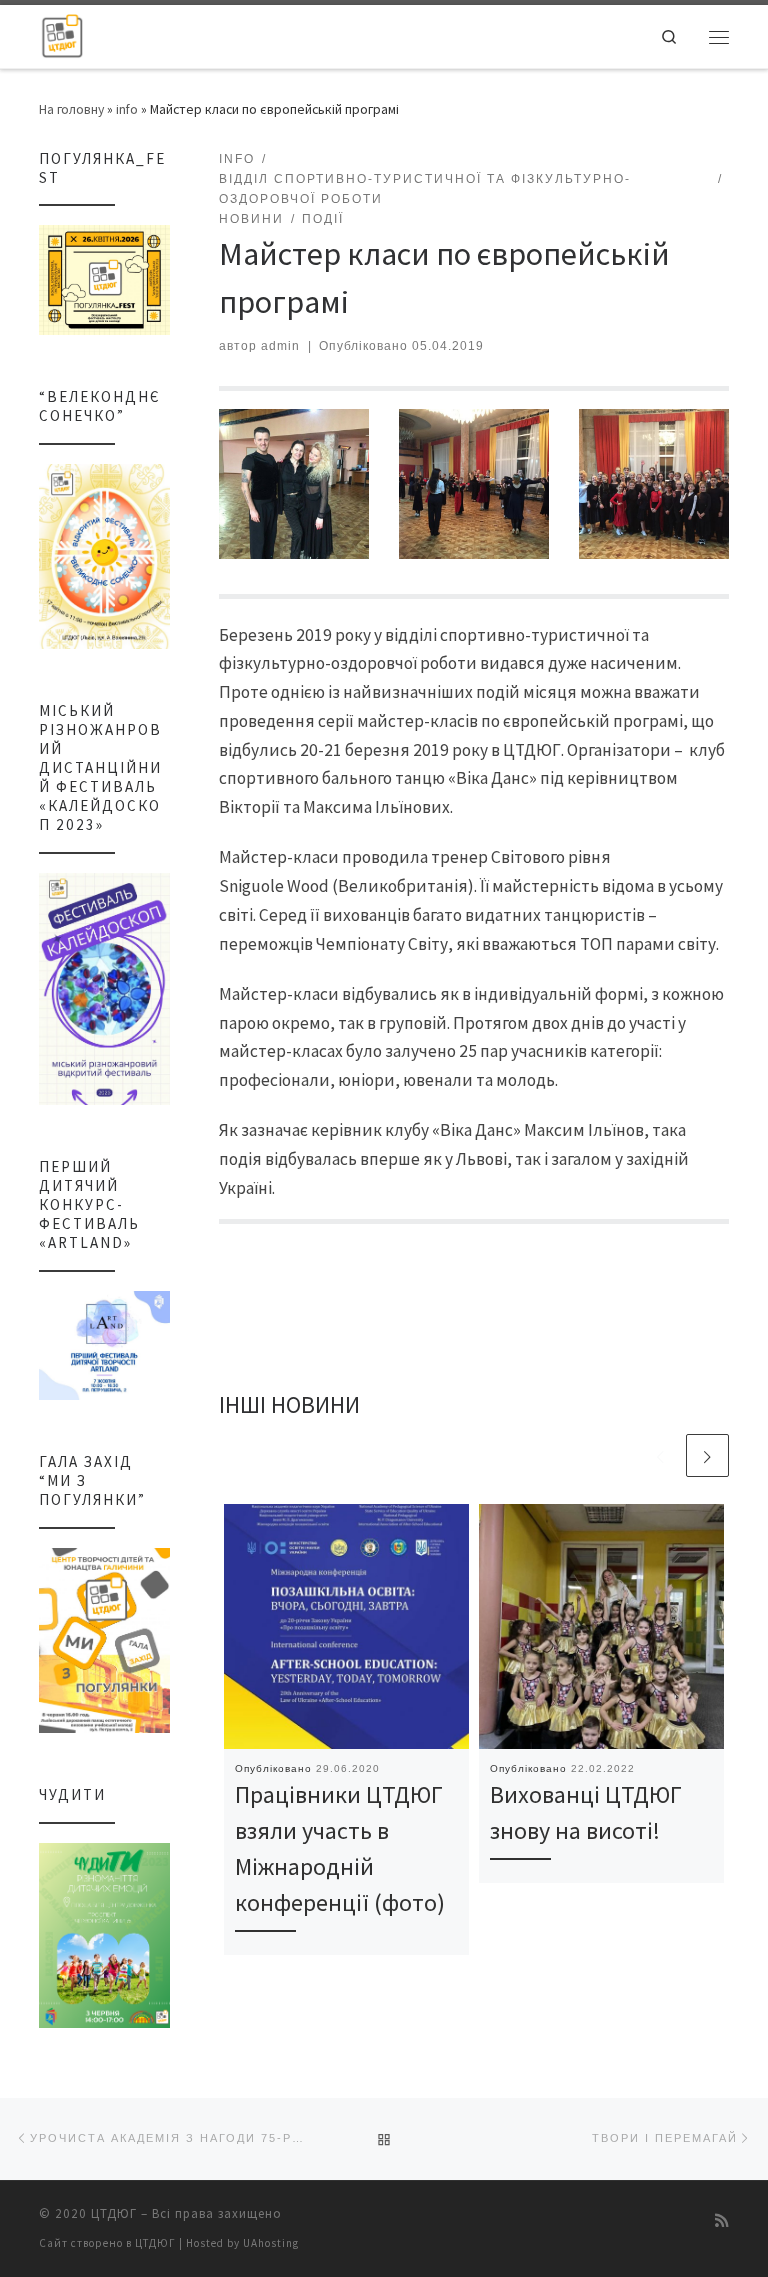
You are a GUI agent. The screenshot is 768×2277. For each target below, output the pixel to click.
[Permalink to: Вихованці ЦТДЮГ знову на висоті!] (601, 1626)
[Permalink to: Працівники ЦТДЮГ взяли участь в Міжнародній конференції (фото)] (346, 1626)
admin (280, 346)
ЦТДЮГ (114, 2213)
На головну (71, 109)
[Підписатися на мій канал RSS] (722, 2220)
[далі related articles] (707, 1455)
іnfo (127, 109)
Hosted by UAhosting (242, 2243)
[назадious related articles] (660, 1455)
